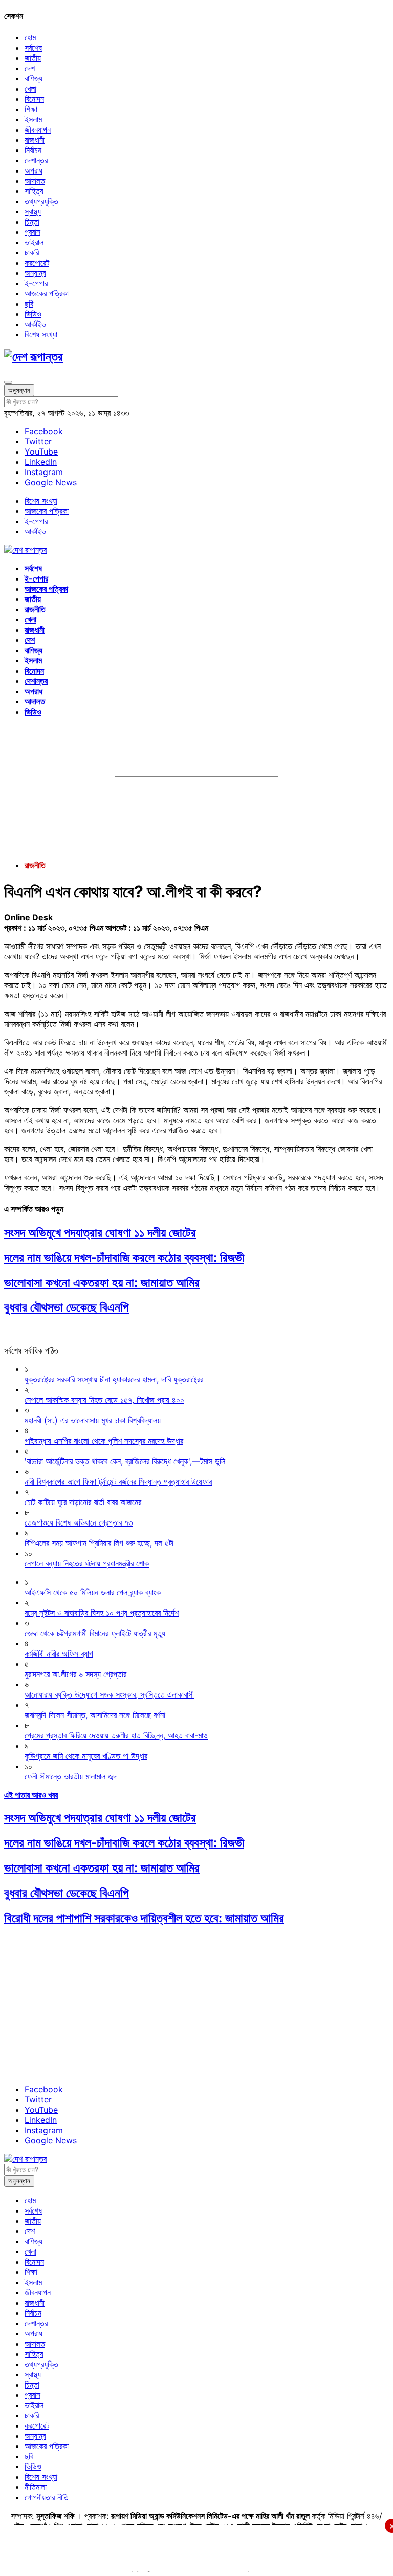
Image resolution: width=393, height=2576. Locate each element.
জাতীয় (33, 58)
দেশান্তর (36, 160)
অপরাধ (34, 170)
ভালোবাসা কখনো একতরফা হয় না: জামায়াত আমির (102, 1283)
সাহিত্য (34, 191)
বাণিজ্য (34, 78)
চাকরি (32, 252)
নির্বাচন (33, 150)
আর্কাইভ (35, 324)
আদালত (35, 181)
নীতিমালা (36, 2487)
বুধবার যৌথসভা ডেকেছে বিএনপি (67, 1307)
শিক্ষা (31, 109)
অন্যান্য (35, 273)
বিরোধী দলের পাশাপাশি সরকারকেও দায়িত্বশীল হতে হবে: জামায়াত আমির (144, 1918)
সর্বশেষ (33, 48)
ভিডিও (33, 314)
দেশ (30, 68)
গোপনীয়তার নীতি (47, 2497)
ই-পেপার (36, 283)
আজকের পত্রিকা (47, 293)
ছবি (29, 304)
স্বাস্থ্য (33, 211)
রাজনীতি (35, 609)
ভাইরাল (34, 242)
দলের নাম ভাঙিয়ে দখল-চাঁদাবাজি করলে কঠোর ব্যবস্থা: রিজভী (124, 1258)
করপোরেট (37, 263)
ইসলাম (33, 119)
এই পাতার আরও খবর (31, 1795)
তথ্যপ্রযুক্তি (41, 201)
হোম (30, 37)
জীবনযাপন (38, 130)
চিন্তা (32, 222)
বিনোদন (34, 99)
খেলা (30, 89)
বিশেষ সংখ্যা (41, 334)
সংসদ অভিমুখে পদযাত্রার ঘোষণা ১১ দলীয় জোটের (100, 1232)
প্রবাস (32, 232)
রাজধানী (35, 140)
